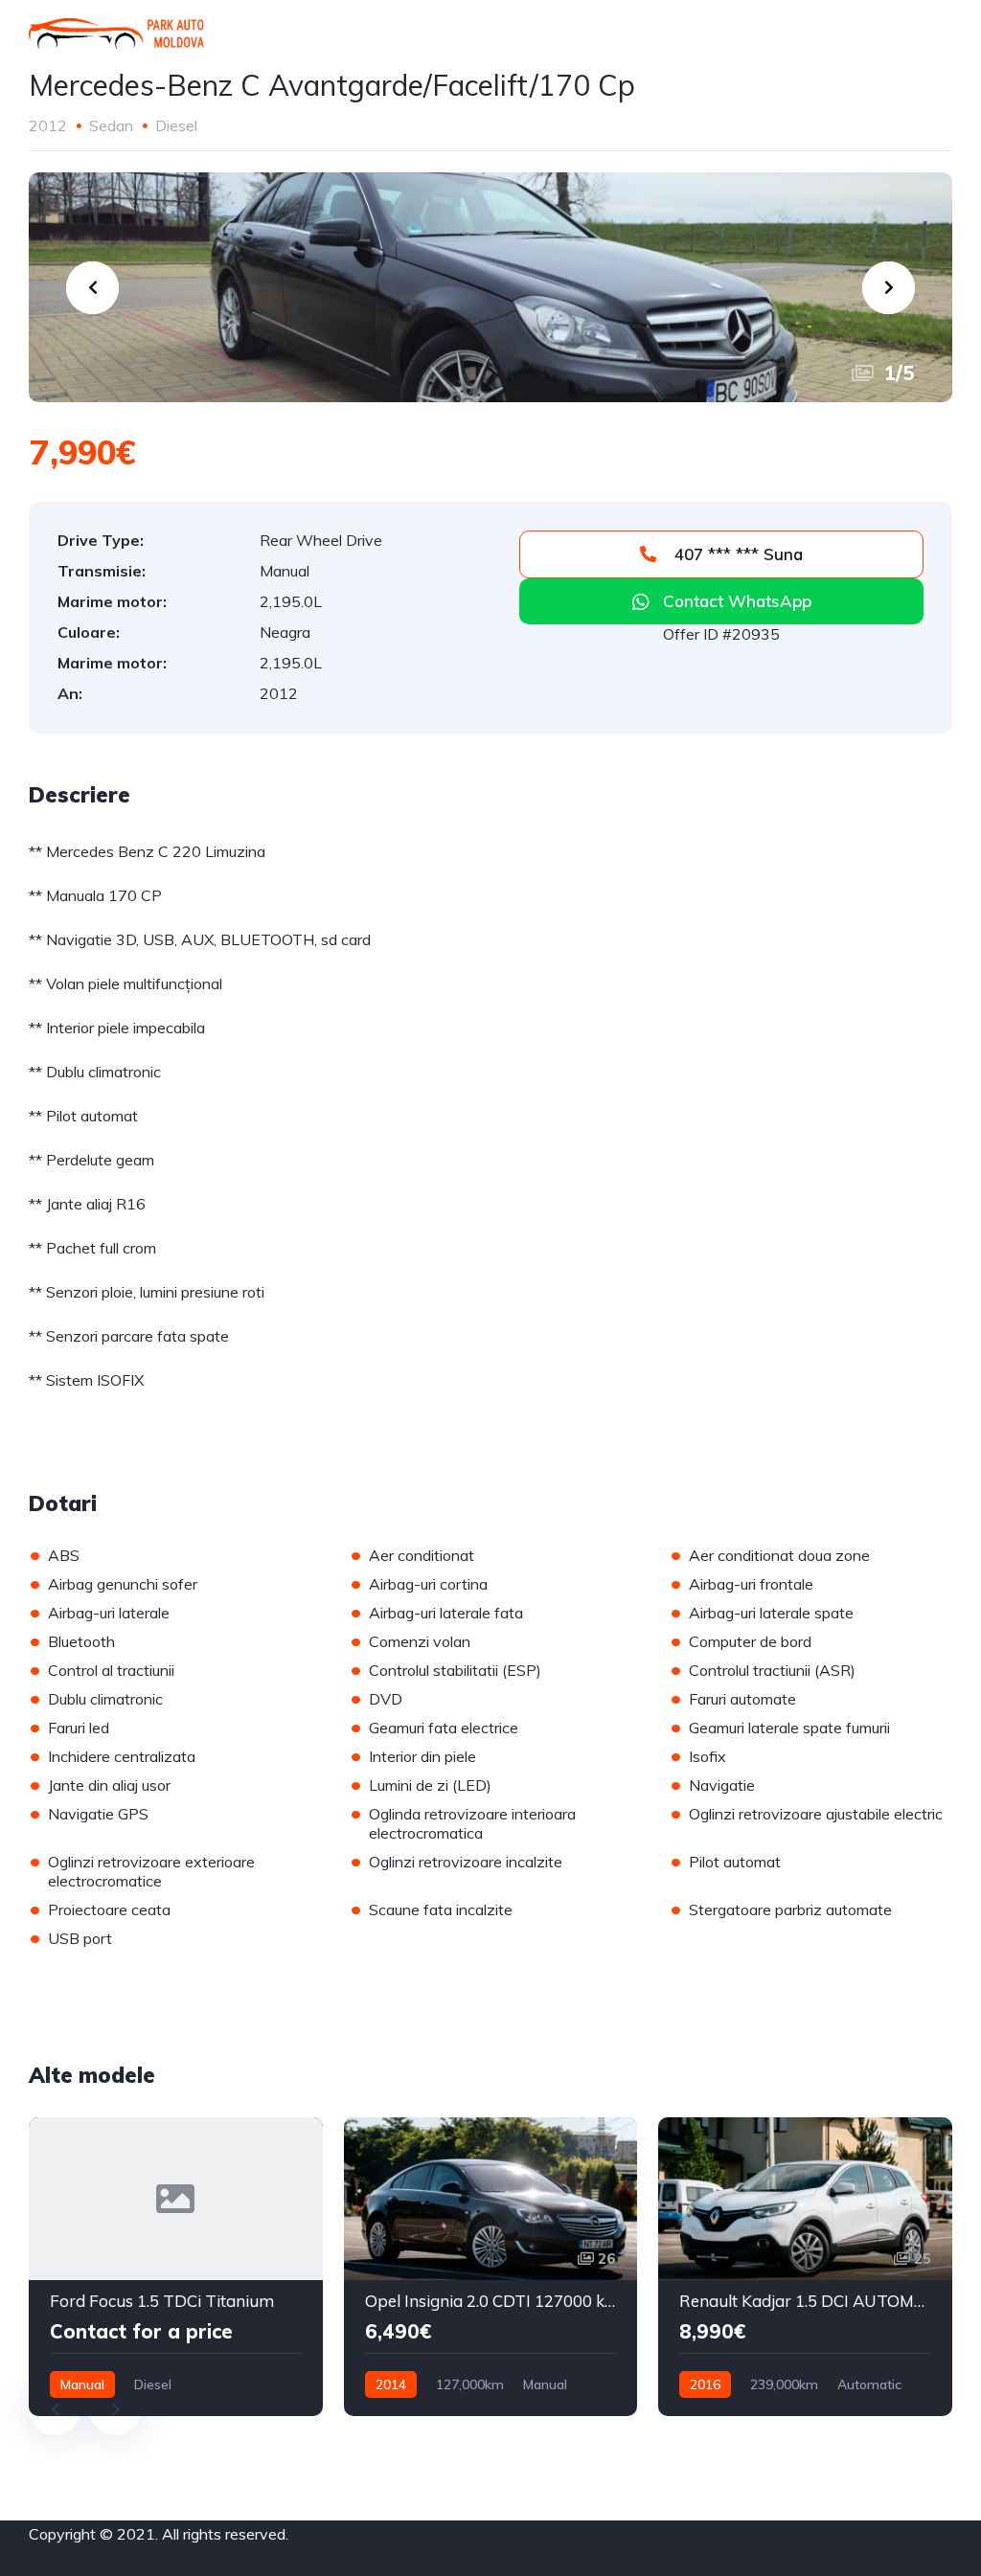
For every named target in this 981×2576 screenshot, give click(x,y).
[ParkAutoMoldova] (117, 34)
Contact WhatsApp (737, 601)
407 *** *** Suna (736, 554)
